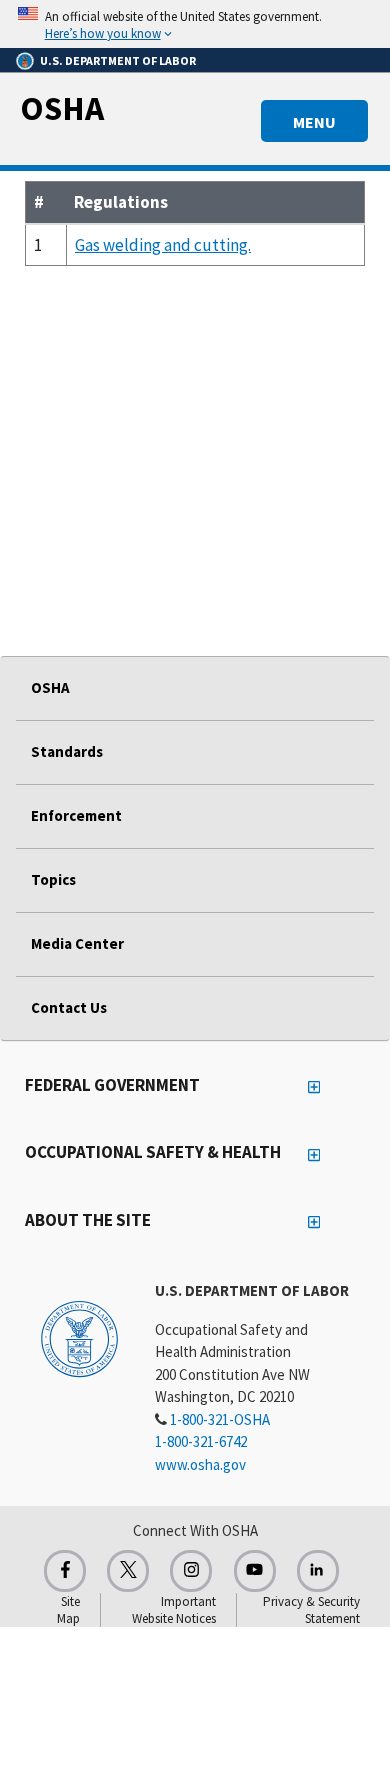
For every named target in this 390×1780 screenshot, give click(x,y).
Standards (67, 751)
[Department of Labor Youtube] (255, 1571)
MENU (314, 122)
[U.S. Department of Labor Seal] (79, 1338)
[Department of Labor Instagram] (191, 1571)
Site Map (68, 1610)
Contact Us (69, 1007)
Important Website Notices (174, 1610)
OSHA (62, 108)
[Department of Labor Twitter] (128, 1571)
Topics (53, 879)
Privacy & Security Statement (311, 1610)
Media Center (77, 943)
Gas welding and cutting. (163, 245)
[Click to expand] (195, 24)
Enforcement (76, 815)
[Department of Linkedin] (318, 1571)
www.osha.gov (200, 1464)
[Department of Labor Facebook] (65, 1571)
